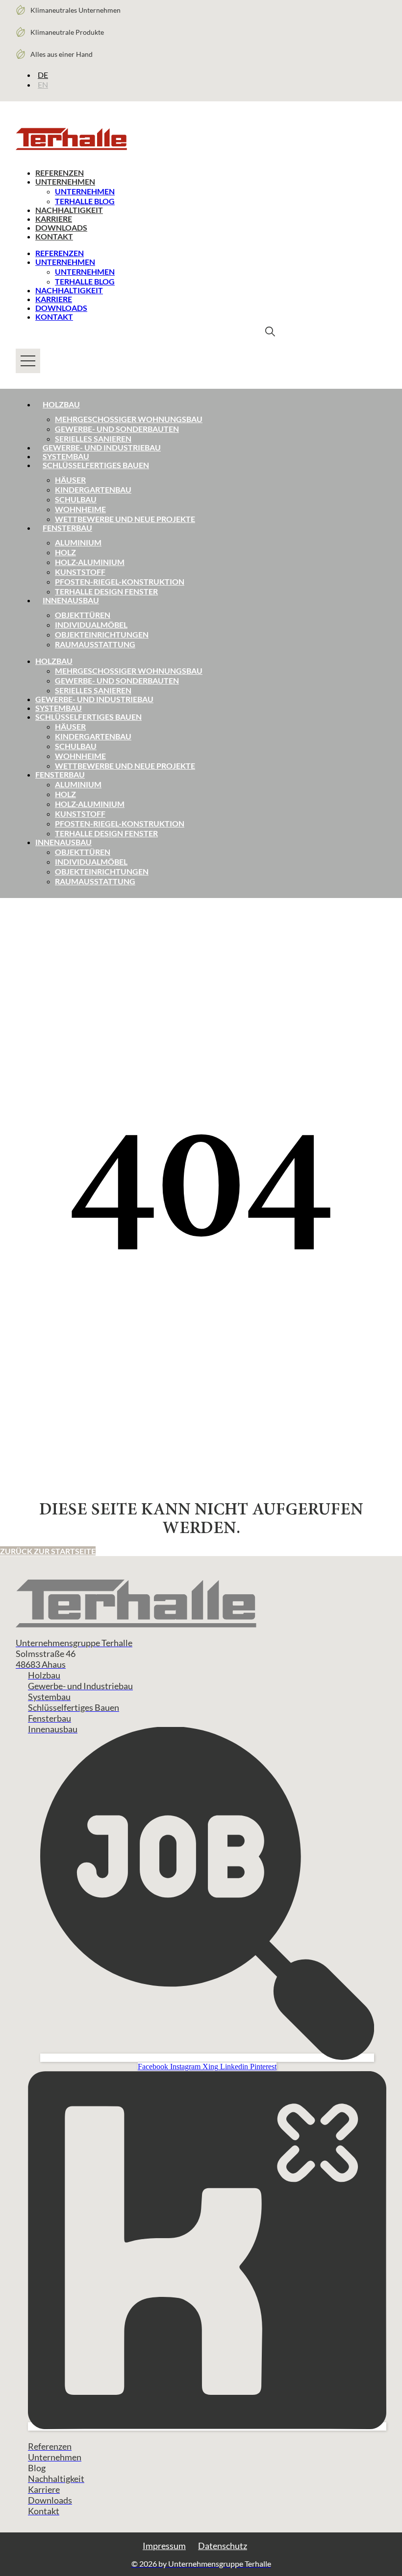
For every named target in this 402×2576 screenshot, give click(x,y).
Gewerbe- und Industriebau (102, 447)
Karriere (54, 219)
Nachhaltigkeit (69, 210)
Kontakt (54, 236)
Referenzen (60, 173)
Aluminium (78, 542)
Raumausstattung (95, 644)
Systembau (66, 456)
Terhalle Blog (85, 201)
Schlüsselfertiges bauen (96, 465)
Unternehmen (65, 181)
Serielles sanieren (93, 438)
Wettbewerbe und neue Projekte (125, 519)
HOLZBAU (54, 661)
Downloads (61, 227)
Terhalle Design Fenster (106, 591)
